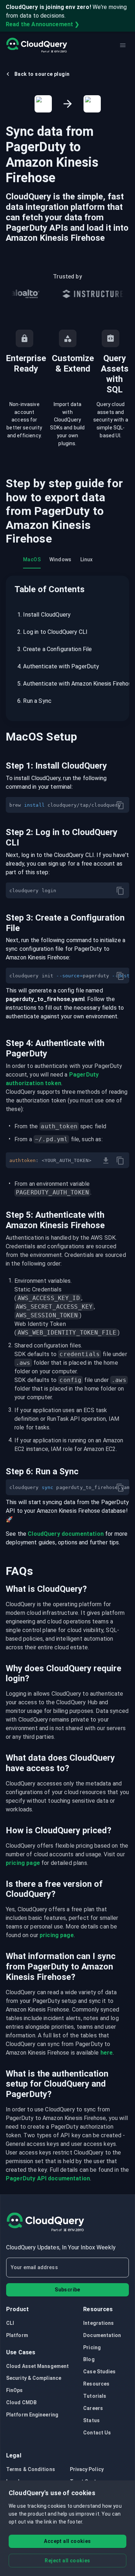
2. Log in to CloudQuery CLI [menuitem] (52, 632)
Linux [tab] (87, 559)
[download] (106, 1161)
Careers (93, 2408)
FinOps (15, 2390)
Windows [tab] (60, 559)
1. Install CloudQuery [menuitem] (44, 615)
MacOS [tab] (32, 559)
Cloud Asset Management (37, 2366)
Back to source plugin (42, 74)
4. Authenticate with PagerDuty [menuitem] (58, 666)
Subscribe (67, 2290)
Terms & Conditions (31, 2469)
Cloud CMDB (21, 2402)
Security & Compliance (34, 2378)
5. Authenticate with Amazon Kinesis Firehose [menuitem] (69, 684)
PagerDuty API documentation (48, 2178)
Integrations (98, 2323)
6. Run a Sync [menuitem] (34, 701)
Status (91, 2420)
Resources (96, 2384)
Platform (17, 2335)
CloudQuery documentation (66, 1534)
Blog (89, 2359)
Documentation (102, 2335)
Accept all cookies (67, 2541)
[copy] (120, 805)
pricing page (23, 1863)
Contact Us (97, 2433)
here (107, 2053)
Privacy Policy (87, 2469)
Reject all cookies (67, 2561)
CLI (10, 2323)
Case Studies (99, 2372)
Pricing (92, 2347)
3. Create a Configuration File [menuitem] (55, 649)
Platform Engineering (32, 2415)
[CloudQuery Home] (37, 45)
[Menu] (123, 45)
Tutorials (95, 2396)
